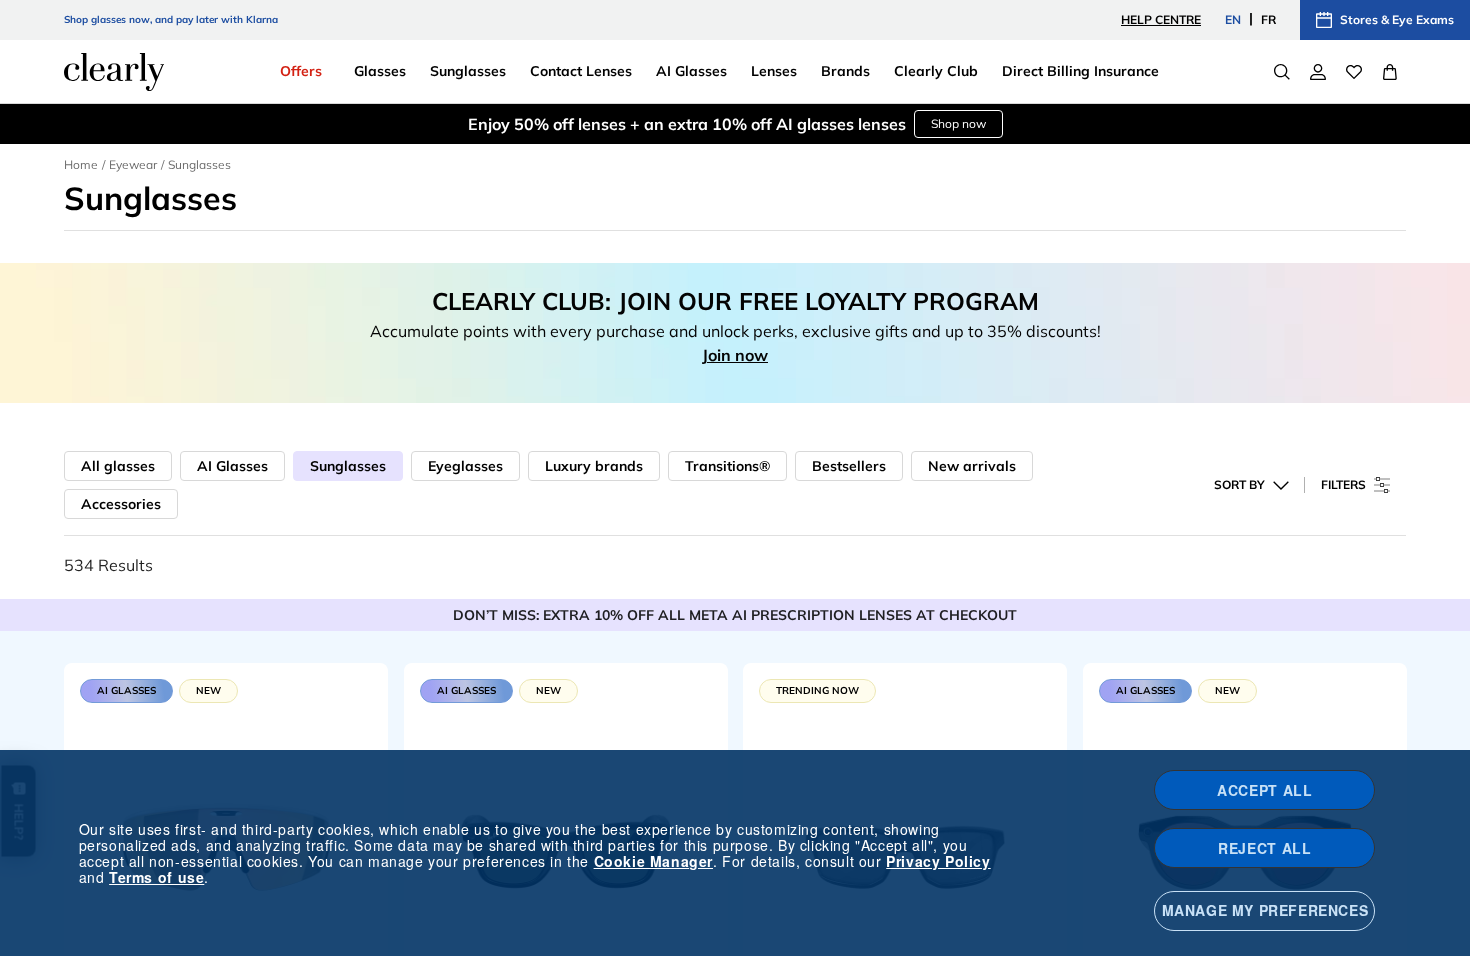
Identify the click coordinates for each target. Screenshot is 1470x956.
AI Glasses (232, 466)
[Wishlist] (1354, 72)
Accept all (1264, 790)
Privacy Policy (938, 861)
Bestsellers (849, 466)
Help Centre (1161, 19)
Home (81, 164)
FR (1268, 19)
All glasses (118, 466)
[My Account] (1318, 72)
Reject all (1264, 848)
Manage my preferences (1265, 910)
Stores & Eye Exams (1397, 19)
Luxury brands (594, 466)
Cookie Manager (653, 861)
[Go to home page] (114, 72)
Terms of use (156, 877)
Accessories (121, 504)
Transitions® (727, 466)
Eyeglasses (465, 466)
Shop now (958, 123)
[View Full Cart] (1390, 72)
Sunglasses (348, 466)
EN (1233, 19)
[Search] (1282, 72)
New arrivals (972, 466)
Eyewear (133, 164)
